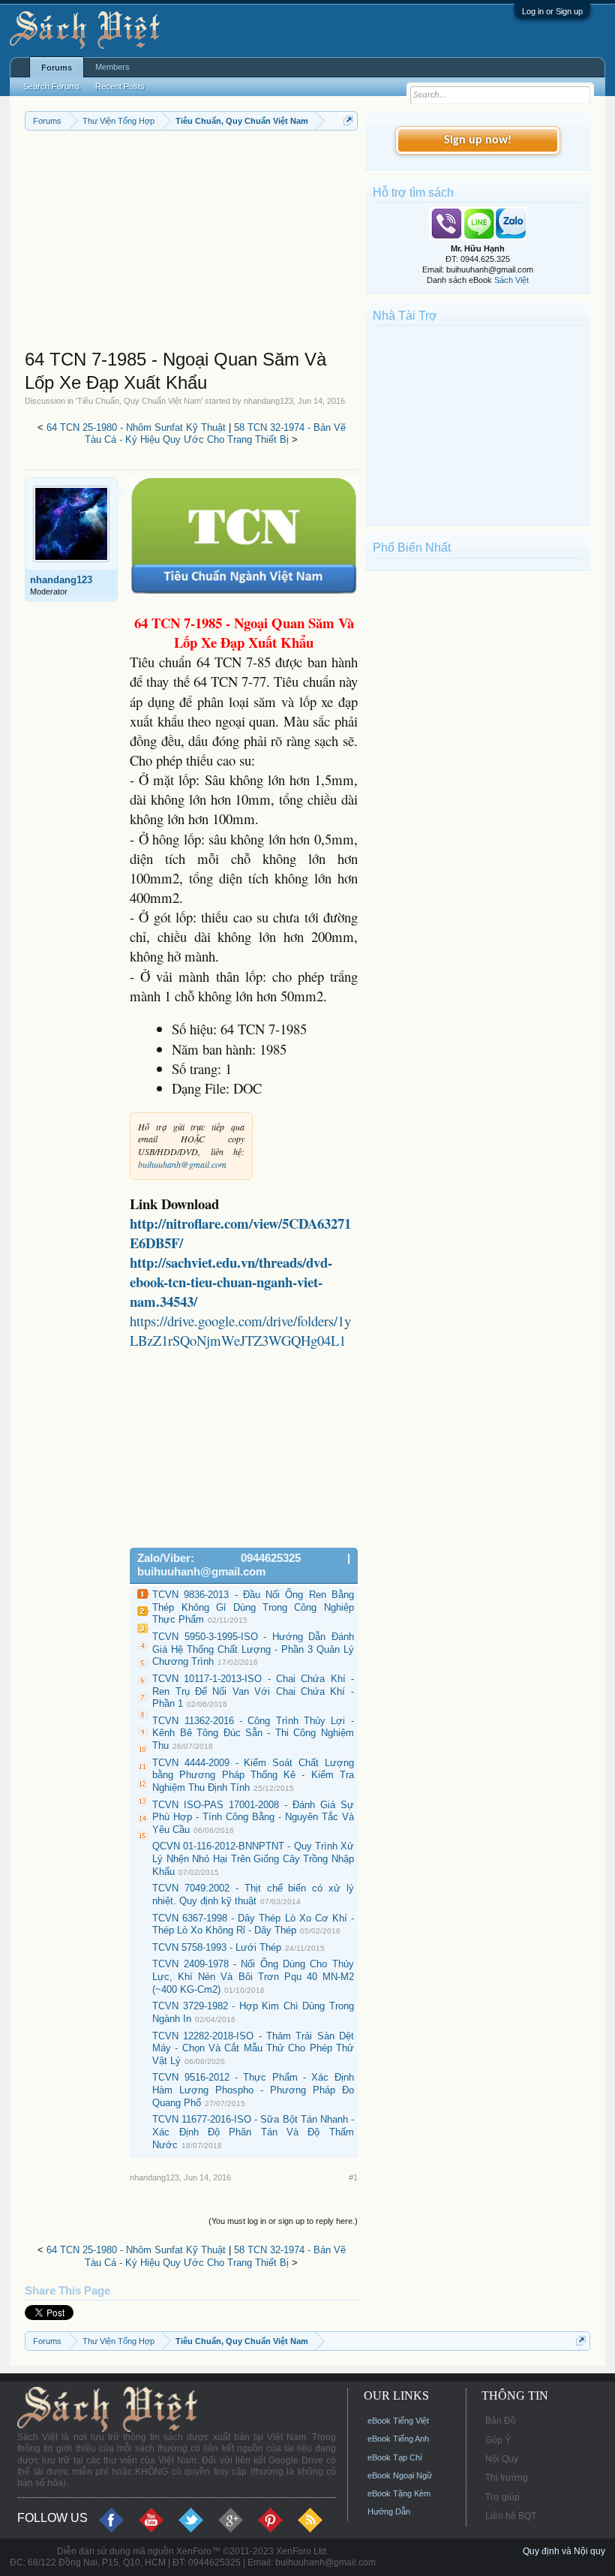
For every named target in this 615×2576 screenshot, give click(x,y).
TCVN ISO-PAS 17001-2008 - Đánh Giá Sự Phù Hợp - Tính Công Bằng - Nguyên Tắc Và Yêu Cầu (253, 1817)
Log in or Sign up (552, 11)
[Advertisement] (191, 243)
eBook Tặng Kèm (399, 2493)
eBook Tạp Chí (395, 2457)
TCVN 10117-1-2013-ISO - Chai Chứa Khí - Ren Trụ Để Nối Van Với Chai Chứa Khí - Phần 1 (253, 1691)
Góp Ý (498, 2440)
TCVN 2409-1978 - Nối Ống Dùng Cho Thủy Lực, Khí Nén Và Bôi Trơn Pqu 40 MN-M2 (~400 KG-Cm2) (253, 1976)
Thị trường (507, 2478)
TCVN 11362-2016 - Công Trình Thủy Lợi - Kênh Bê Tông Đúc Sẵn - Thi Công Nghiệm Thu (253, 1733)
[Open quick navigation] (348, 120)
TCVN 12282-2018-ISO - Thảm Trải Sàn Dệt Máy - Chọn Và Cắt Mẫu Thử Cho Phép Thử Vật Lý (253, 2048)
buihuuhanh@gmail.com (182, 1164)
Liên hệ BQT (511, 2516)
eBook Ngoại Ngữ (400, 2475)
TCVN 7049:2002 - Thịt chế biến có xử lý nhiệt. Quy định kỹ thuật (253, 1894)
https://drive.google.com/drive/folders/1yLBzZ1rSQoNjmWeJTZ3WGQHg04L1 (240, 1330)
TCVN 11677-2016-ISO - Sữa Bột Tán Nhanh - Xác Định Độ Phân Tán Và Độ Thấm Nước (253, 2132)
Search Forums (52, 86)
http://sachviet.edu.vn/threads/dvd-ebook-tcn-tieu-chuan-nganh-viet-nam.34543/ (231, 1282)
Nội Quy (502, 2459)
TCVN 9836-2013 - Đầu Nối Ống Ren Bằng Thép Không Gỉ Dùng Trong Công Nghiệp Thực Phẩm (253, 1607)
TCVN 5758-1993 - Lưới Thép (217, 1947)
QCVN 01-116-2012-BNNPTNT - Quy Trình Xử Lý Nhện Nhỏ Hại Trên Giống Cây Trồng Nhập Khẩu (253, 1858)
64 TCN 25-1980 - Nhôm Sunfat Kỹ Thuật (136, 427)
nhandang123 (268, 401)
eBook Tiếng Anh (398, 2439)
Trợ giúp (502, 2497)
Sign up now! (478, 140)
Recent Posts (120, 86)
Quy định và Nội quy (564, 2551)
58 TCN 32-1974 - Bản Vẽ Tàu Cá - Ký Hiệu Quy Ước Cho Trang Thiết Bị (215, 434)
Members (112, 67)
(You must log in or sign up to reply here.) (283, 2221)
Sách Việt (511, 280)
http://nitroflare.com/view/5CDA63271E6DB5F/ (240, 1233)
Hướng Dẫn (389, 2511)
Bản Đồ (501, 2421)
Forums (57, 68)
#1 (353, 2177)
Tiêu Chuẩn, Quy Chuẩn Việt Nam (139, 401)
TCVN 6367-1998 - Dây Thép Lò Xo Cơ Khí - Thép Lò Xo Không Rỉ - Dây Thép (253, 1924)
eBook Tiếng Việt (398, 2421)
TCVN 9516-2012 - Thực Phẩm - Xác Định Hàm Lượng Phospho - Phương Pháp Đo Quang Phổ (253, 2090)
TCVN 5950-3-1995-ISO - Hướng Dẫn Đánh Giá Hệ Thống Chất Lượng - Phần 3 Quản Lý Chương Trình (253, 1649)
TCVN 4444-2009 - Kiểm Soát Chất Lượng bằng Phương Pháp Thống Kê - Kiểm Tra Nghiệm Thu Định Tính (253, 1775)
